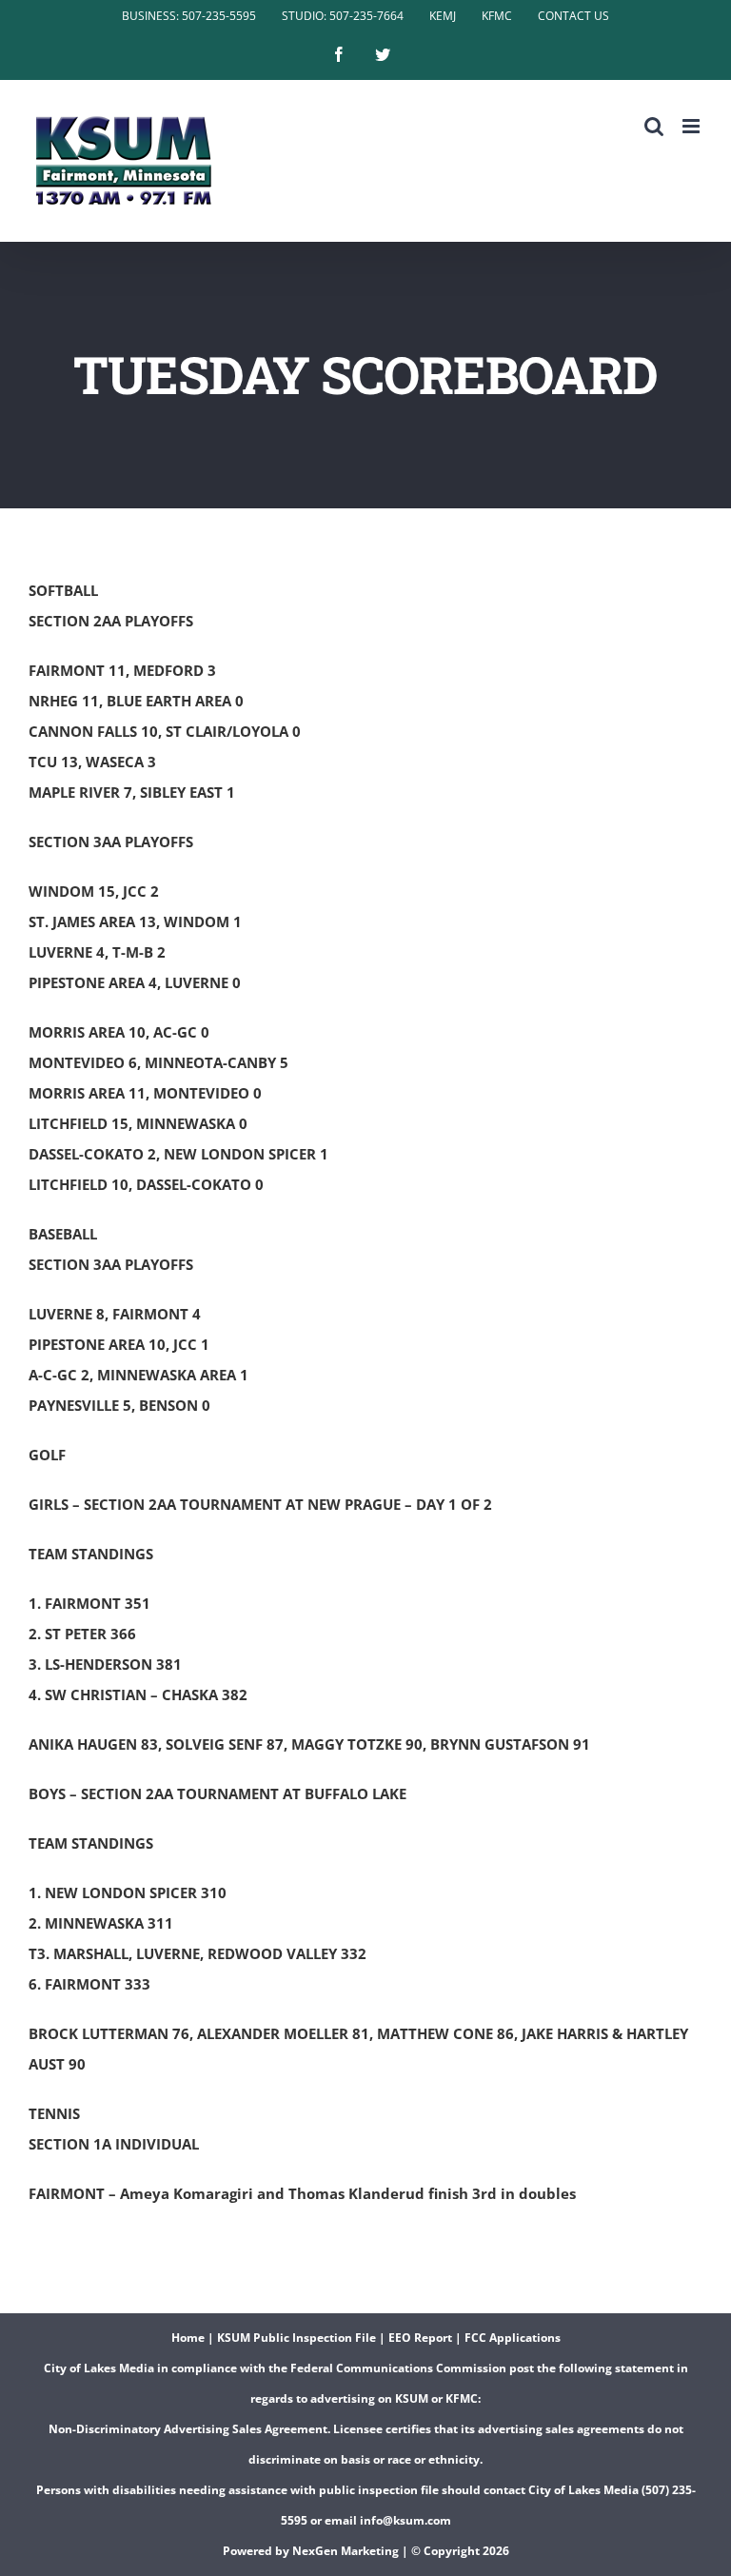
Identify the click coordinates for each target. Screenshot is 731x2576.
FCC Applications (513, 2338)
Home (188, 2338)
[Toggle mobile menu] (692, 126)
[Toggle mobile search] (654, 126)
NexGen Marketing (346, 2551)
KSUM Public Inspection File (296, 2338)
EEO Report (420, 2338)
